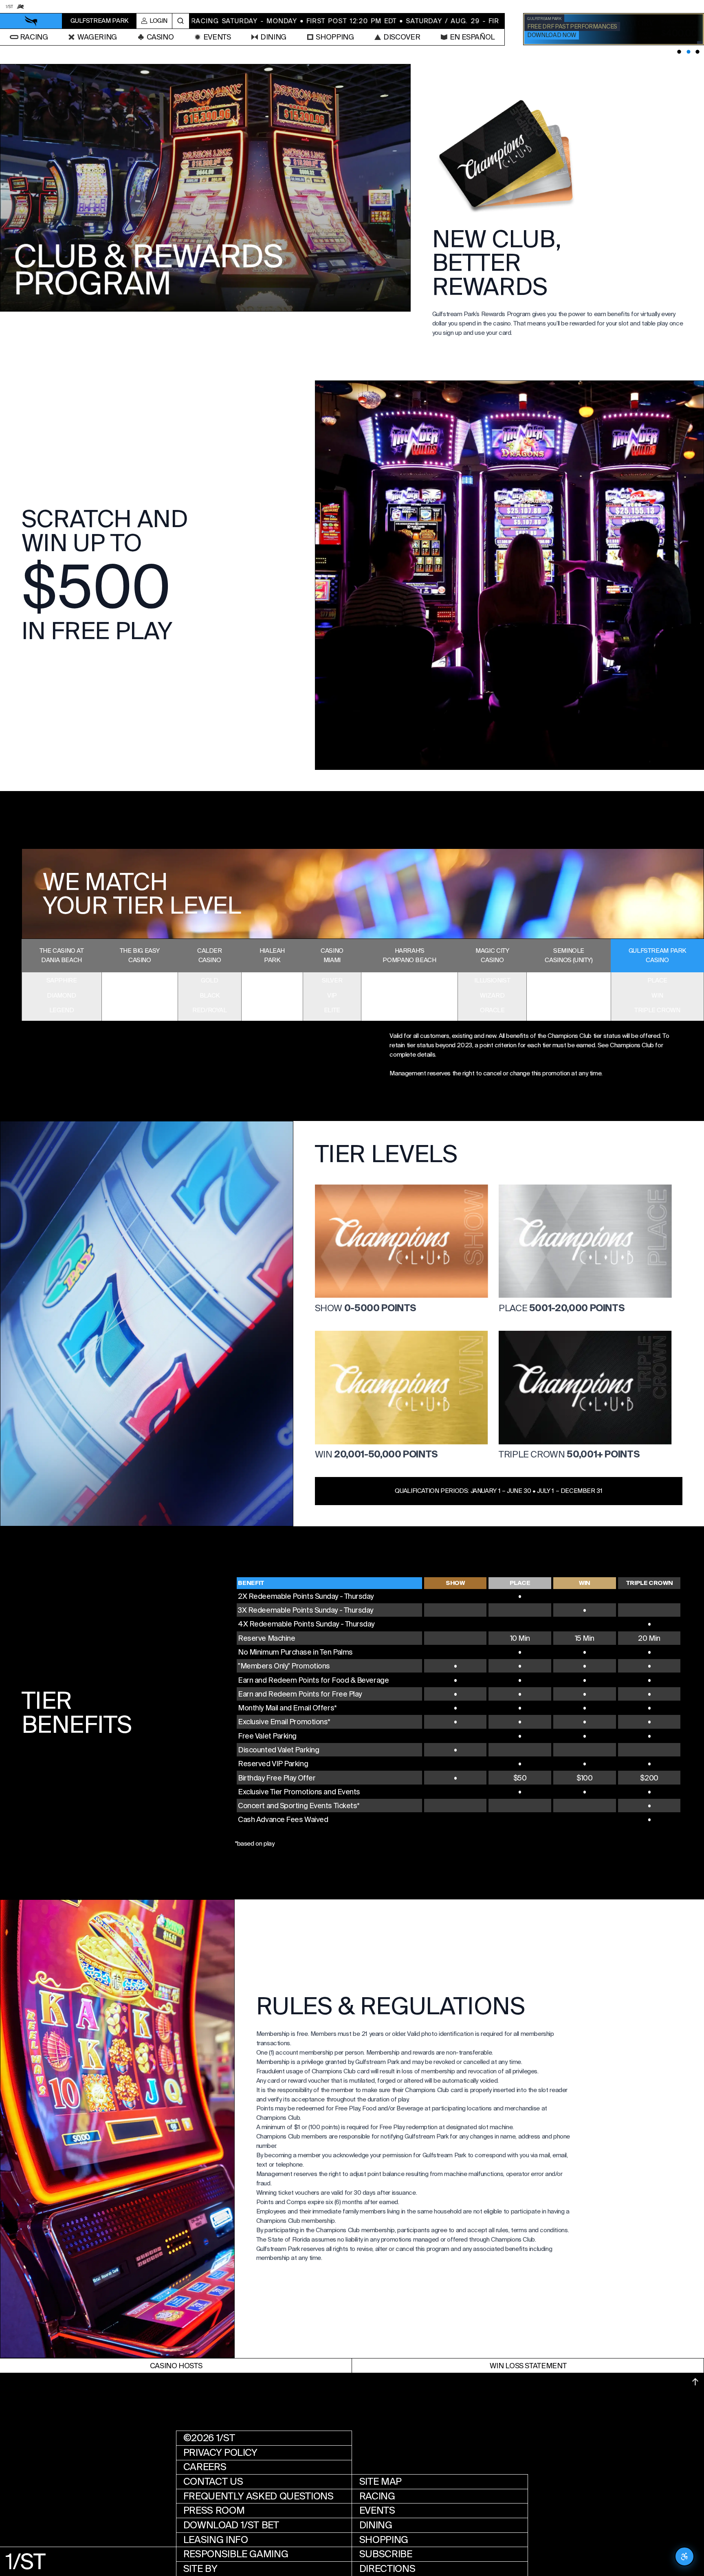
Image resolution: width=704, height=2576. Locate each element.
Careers (205, 2467)
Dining (376, 2525)
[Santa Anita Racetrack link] (20, 6)
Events (377, 2510)
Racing (377, 2496)
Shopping (384, 2540)
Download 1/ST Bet (231, 2525)
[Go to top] (695, 2382)
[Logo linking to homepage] (31, 21)
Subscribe (386, 2554)
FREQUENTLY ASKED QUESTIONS (258, 2496)
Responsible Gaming (236, 2554)
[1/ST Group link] (9, 6)
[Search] (181, 21)
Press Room (214, 2510)
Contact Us (213, 2481)
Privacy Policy (220, 2453)
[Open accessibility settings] (684, 2556)
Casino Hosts (176, 2366)
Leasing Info (216, 2540)
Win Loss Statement (528, 2366)
